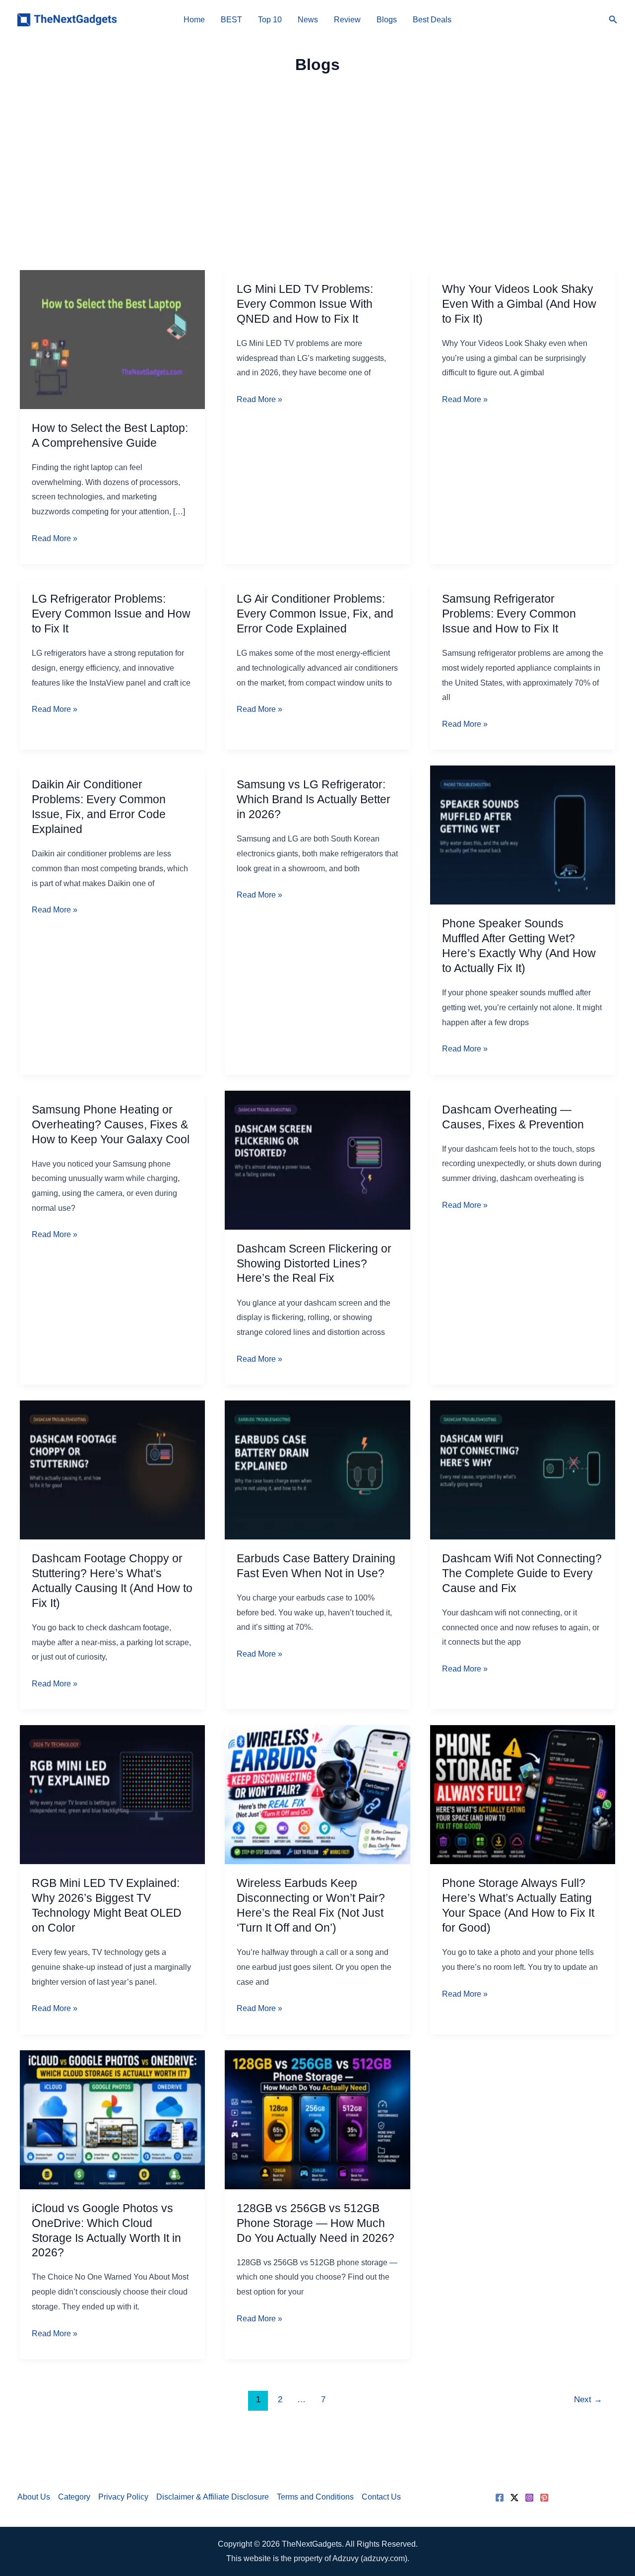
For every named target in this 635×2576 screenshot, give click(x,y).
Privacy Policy (123, 2497)
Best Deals (432, 20)
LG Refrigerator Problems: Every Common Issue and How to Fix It (111, 614)
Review (347, 20)
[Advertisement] (317, 164)
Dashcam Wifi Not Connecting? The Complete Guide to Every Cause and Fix (522, 1573)
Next (588, 2400)
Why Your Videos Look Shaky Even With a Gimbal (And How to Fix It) (519, 304)
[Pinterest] (544, 2498)
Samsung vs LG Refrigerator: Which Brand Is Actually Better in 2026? (314, 799)
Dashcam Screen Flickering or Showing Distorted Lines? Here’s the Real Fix (314, 1263)
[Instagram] (529, 2498)
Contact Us (381, 2497)
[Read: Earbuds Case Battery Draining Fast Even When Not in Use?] (317, 1469)
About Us (34, 2497)
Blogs (387, 20)
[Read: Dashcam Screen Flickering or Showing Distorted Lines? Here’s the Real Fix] (317, 1159)
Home (194, 20)
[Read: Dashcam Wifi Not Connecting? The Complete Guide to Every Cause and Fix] (523, 1469)
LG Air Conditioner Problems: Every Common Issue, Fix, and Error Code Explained (315, 614)
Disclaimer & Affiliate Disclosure (213, 2497)
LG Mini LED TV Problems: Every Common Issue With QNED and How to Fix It (305, 304)
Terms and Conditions (315, 2497)
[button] (613, 20)
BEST (231, 20)
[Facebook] (500, 2498)
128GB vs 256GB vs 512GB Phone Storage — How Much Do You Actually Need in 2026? (316, 2223)
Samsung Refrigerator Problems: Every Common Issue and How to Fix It (509, 614)
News (308, 20)
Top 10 (270, 20)
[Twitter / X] (514, 2498)
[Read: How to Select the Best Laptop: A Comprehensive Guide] (112, 339)
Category (74, 2497)
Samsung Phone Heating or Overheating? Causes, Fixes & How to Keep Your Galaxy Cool (111, 1124)
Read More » (55, 540)
